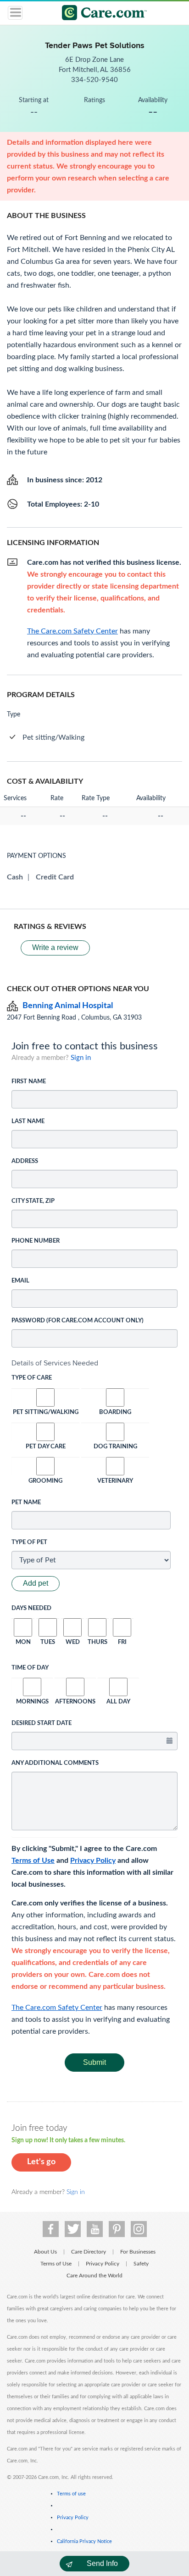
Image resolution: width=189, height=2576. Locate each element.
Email (20, 1281)
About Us (45, 2252)
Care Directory (89, 2252)
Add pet (36, 1583)
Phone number (36, 1241)
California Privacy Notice (84, 2541)
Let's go (41, 2162)
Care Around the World (94, 2276)
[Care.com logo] (100, 14)
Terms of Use (33, 1861)
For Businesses (138, 2252)
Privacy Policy (93, 1861)
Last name (28, 1122)
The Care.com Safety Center (57, 2008)
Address (25, 1161)
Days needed (31, 1608)
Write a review (55, 947)
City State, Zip (33, 1201)
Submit (94, 2062)
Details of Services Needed (55, 1363)
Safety (141, 2264)
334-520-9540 (94, 80)
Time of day (30, 1668)
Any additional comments (55, 1763)
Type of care (32, 1378)
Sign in (81, 1058)
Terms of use (71, 2494)
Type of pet (29, 1542)
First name (29, 1082)
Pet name (26, 1503)
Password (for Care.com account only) (78, 1321)
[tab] (94, 1363)
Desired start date (42, 1723)
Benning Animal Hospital (68, 1006)
